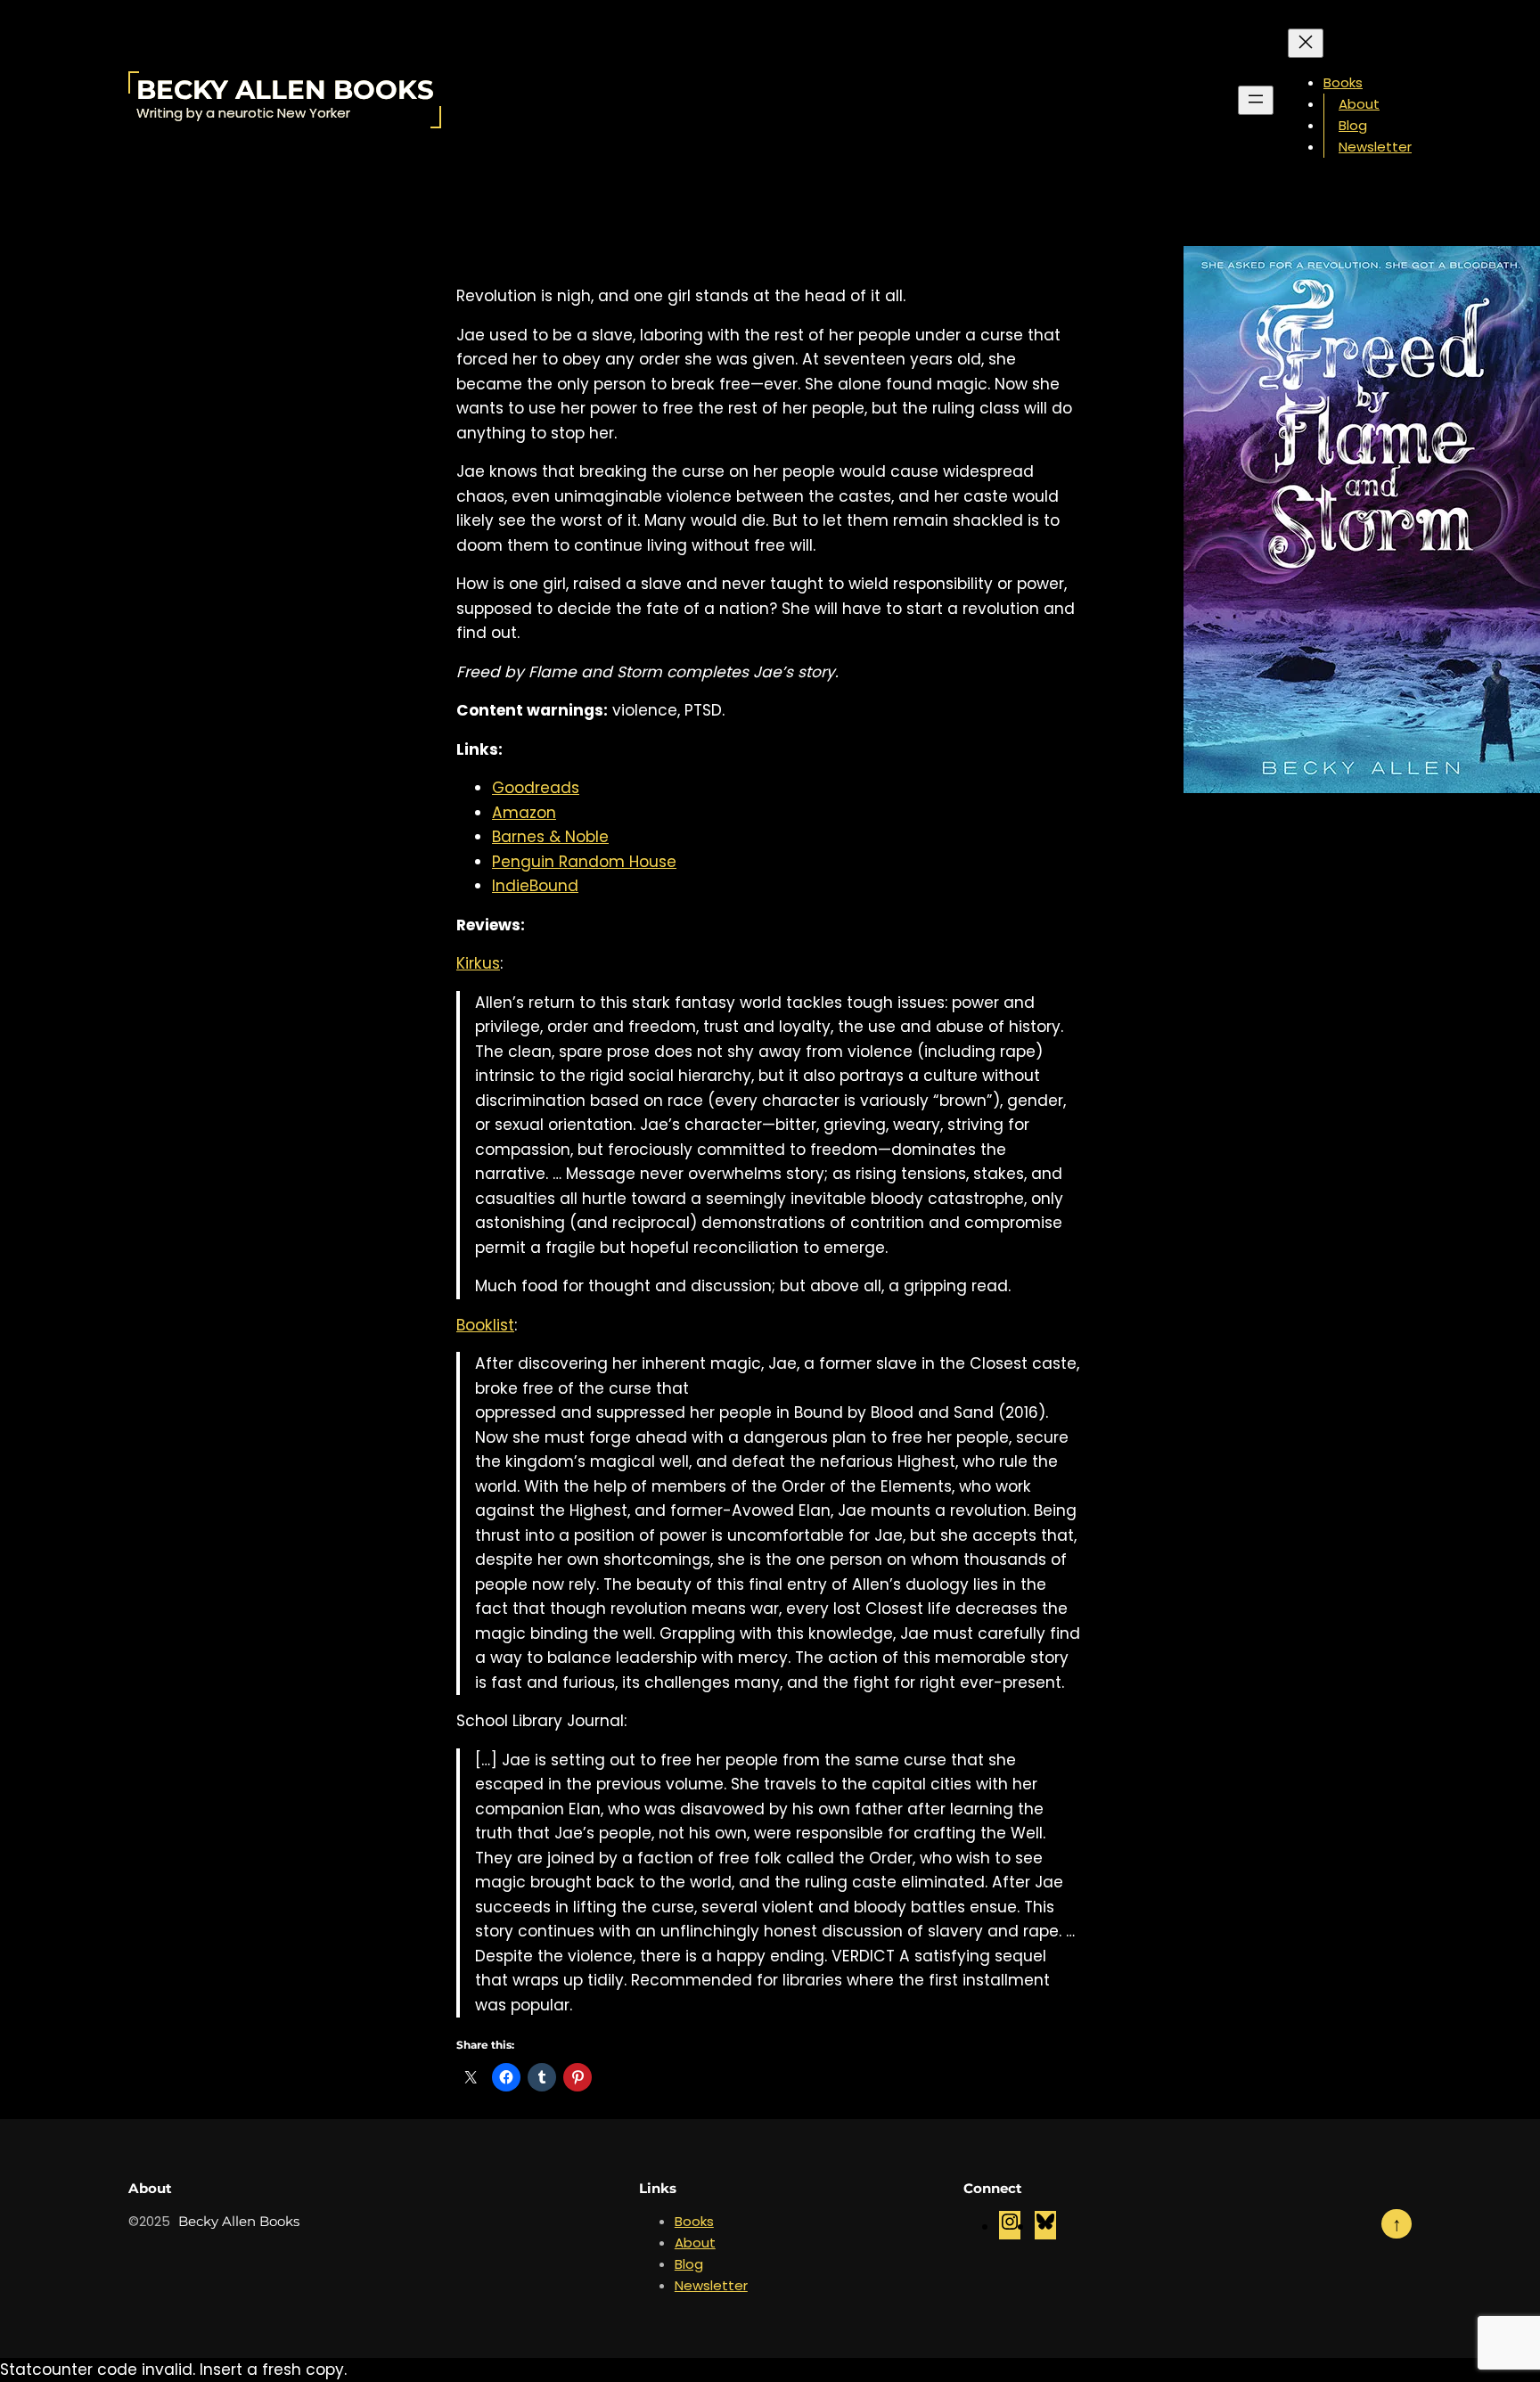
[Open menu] (1256, 100)
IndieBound (535, 886)
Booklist (485, 1325)
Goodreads (536, 788)
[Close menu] (1306, 43)
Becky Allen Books (285, 90)
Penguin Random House (584, 862)
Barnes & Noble (550, 837)
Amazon (524, 813)
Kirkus (478, 963)
